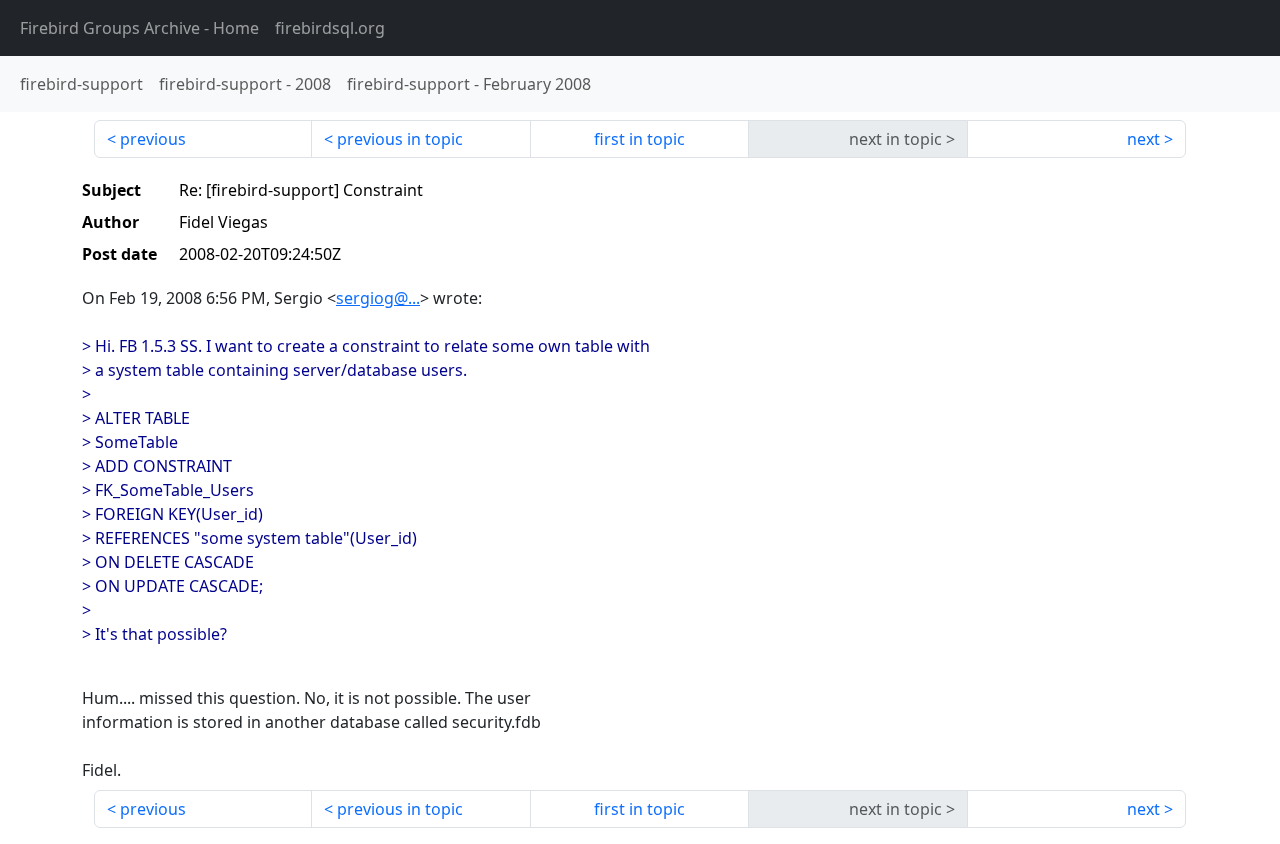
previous (153, 139)
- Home (139, 28)
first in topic (639, 139)
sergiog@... (378, 298)
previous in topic (400, 139)
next (1143, 139)
